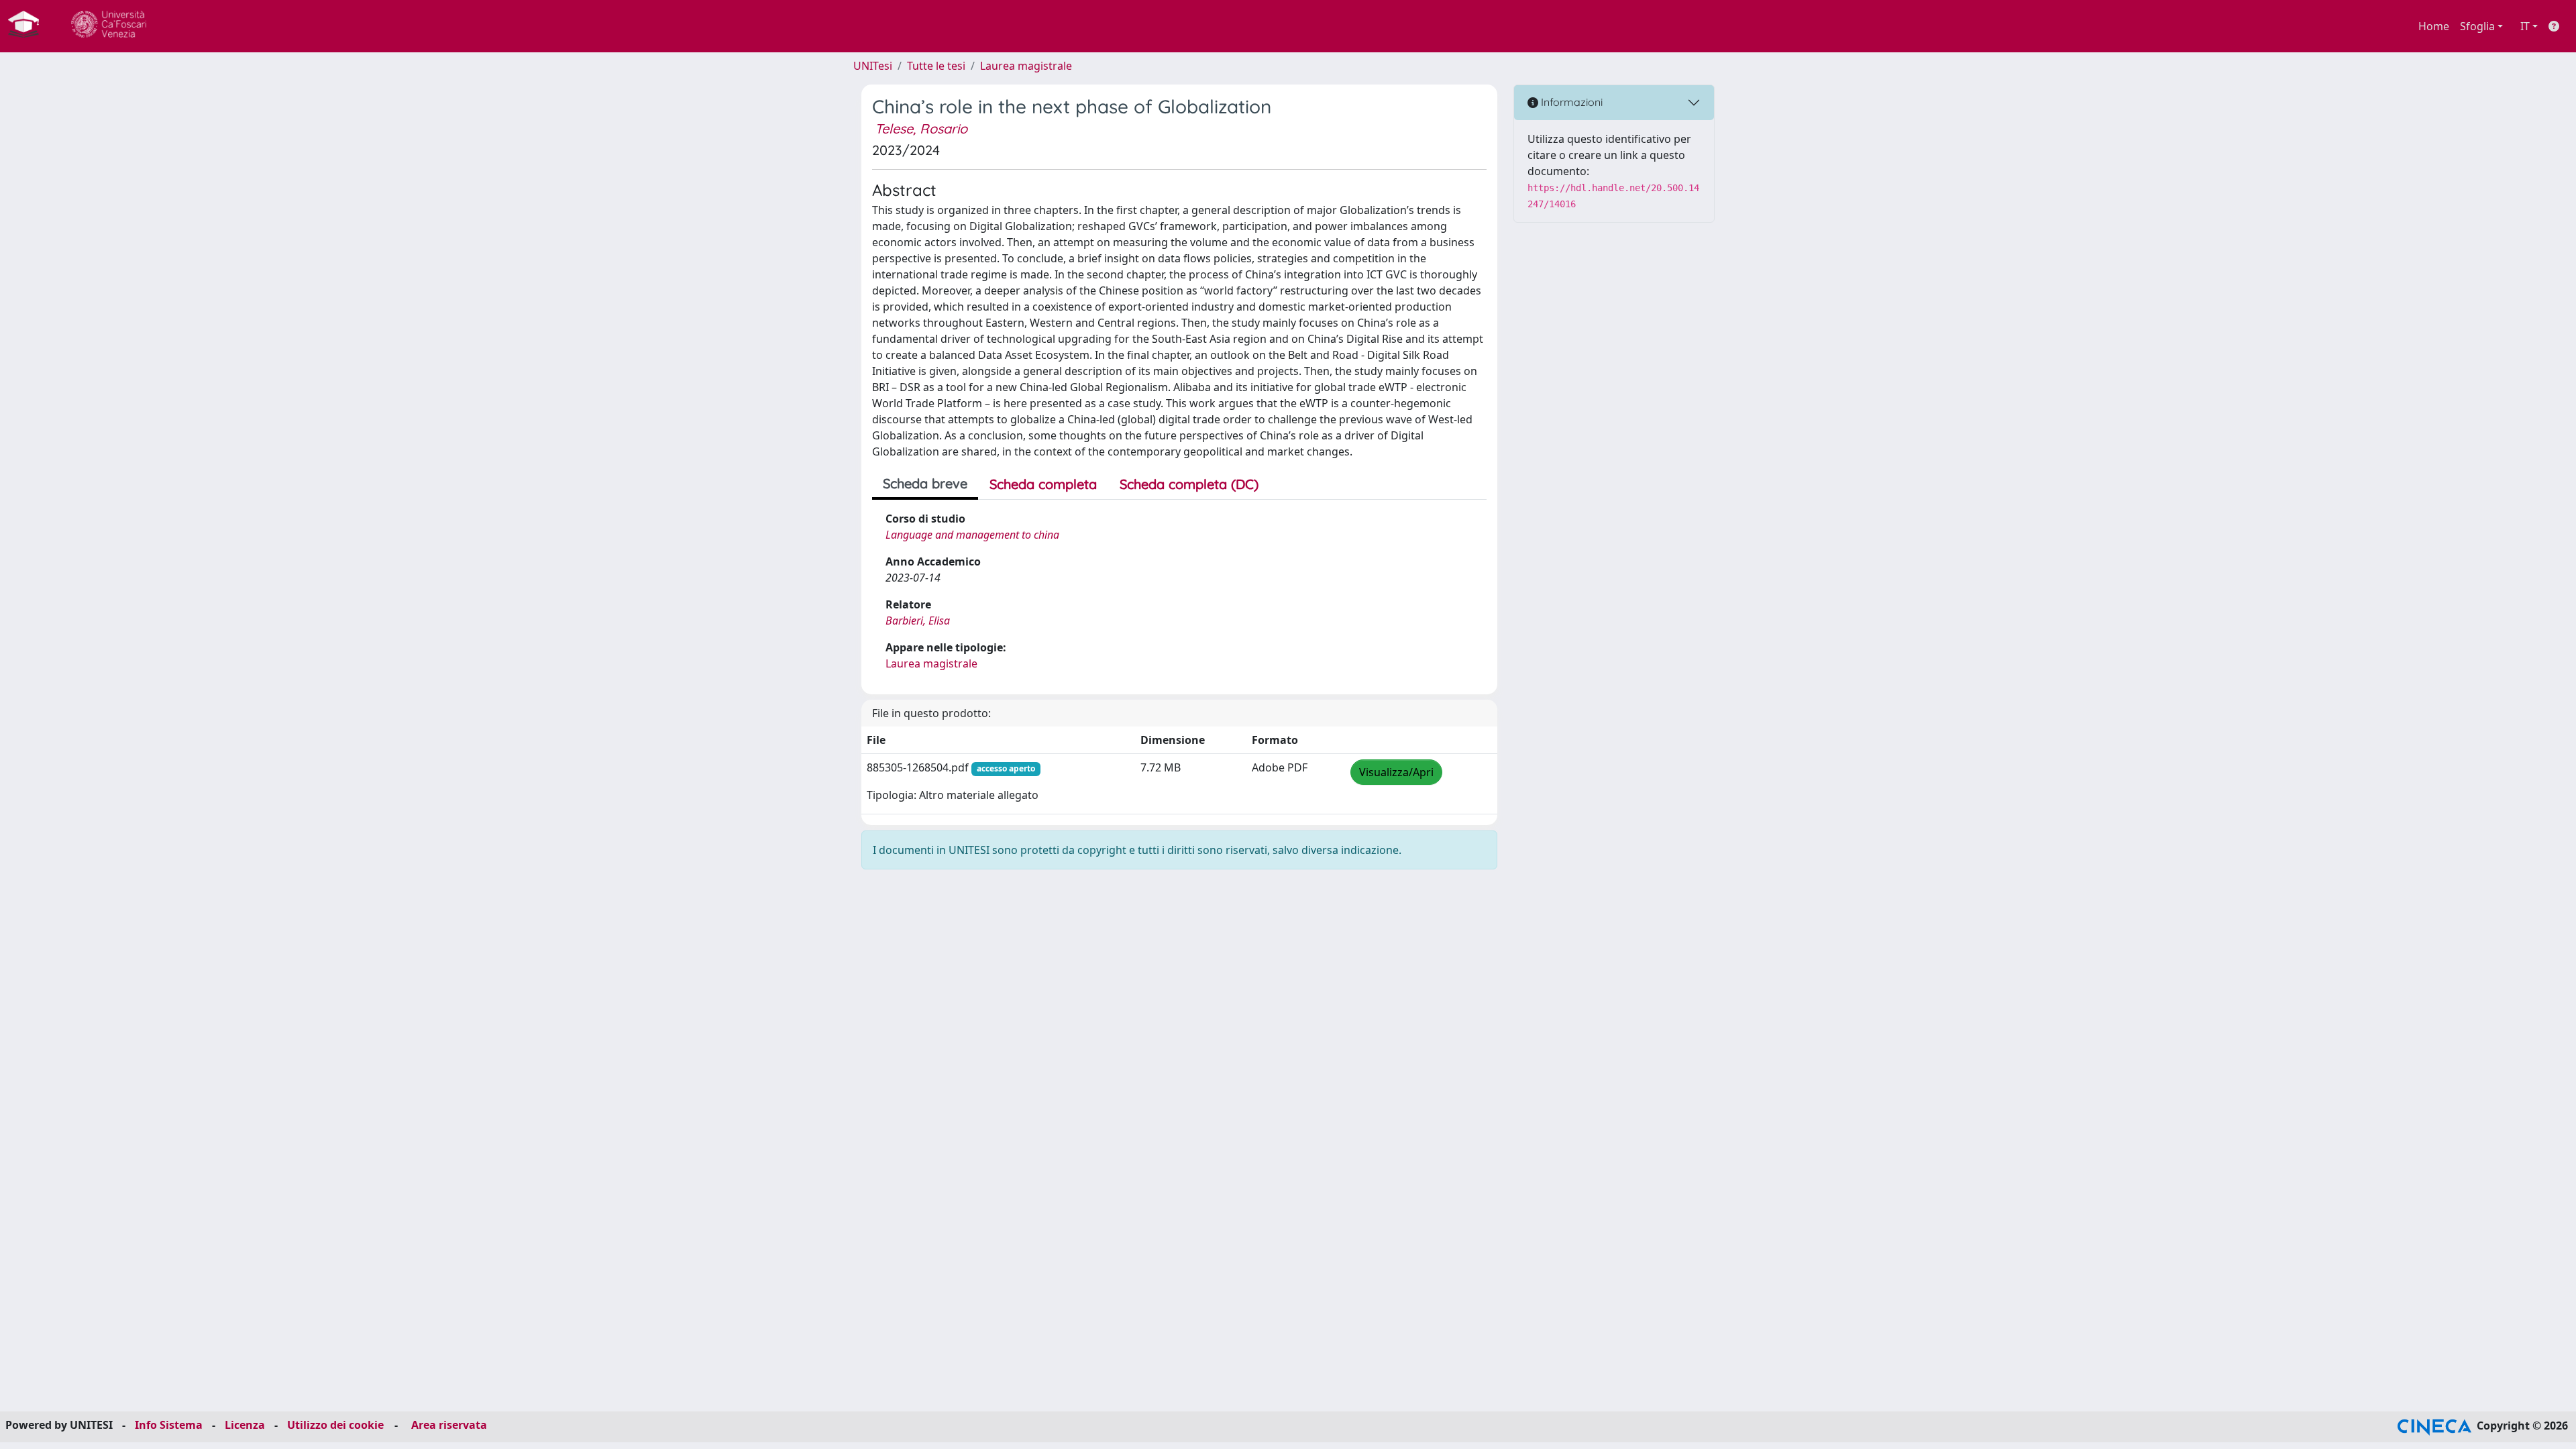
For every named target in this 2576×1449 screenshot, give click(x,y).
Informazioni (1570, 102)
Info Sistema (169, 1425)
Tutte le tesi (936, 66)
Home (2434, 26)
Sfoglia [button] (2477, 26)
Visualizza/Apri (1396, 772)
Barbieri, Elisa (918, 621)
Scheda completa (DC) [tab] (1189, 484)
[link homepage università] (109, 26)
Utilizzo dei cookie (335, 1425)
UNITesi (873, 66)
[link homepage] (29, 26)
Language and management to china (972, 535)
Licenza (245, 1425)
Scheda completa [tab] (1043, 484)
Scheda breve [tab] (925, 483)
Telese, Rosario (921, 128)
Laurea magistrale (1026, 66)
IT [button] (2525, 26)
